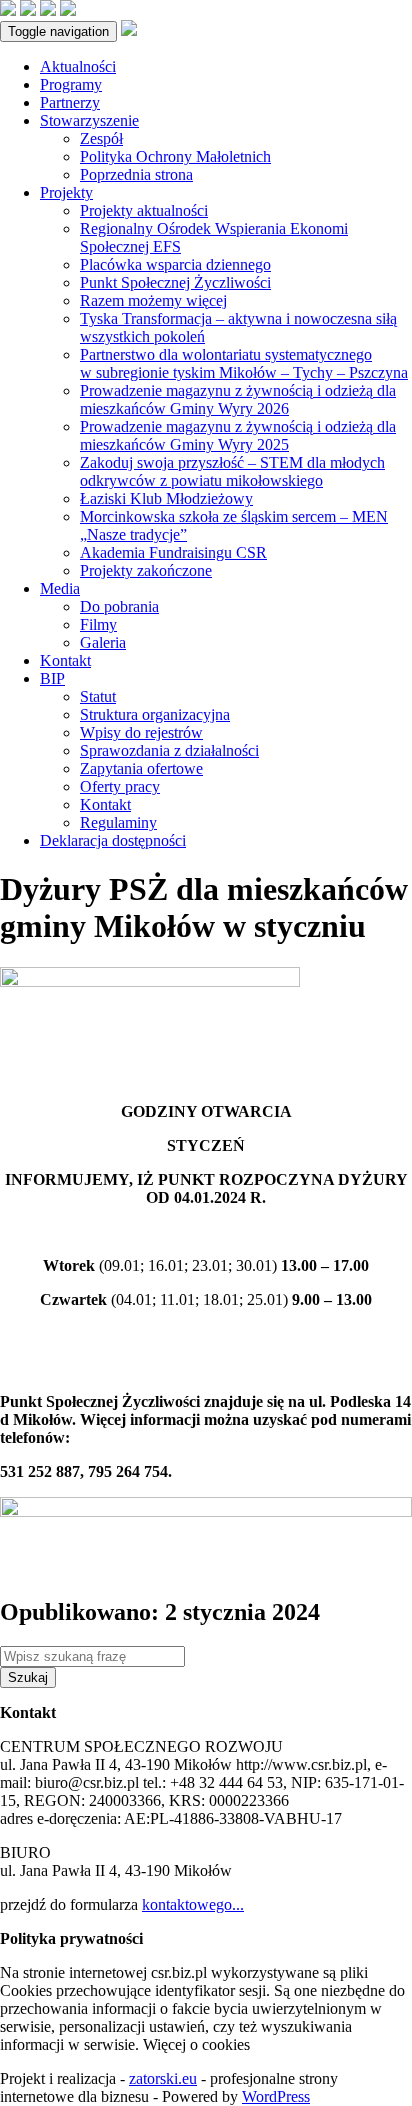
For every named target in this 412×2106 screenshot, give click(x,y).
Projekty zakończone (146, 570)
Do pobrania (119, 606)
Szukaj (28, 1677)
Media (60, 588)
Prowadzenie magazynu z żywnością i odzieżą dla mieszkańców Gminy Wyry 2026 (238, 399)
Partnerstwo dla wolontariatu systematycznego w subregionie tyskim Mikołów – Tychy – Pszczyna (244, 363)
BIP (52, 678)
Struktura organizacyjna (155, 714)
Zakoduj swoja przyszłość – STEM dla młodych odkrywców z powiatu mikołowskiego (232, 471)
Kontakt (65, 660)
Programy (71, 84)
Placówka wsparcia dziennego (175, 264)
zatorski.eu (163, 2078)
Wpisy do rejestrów (141, 732)
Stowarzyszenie (89, 120)
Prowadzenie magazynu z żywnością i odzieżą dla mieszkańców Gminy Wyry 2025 (238, 435)
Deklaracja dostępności (113, 840)
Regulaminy (118, 822)
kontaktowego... (193, 1904)
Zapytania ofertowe (141, 768)
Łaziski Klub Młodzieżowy (166, 498)
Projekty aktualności (144, 210)
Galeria (103, 642)
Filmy (98, 624)
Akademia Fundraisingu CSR (173, 552)
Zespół (101, 138)
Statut (98, 696)
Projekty (66, 192)
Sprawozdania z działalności (169, 750)
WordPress (276, 2096)
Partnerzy (70, 102)
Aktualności (78, 66)
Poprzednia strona (136, 174)
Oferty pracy (120, 786)
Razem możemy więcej (153, 300)
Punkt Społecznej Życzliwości (175, 282)
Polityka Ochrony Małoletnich (175, 156)
